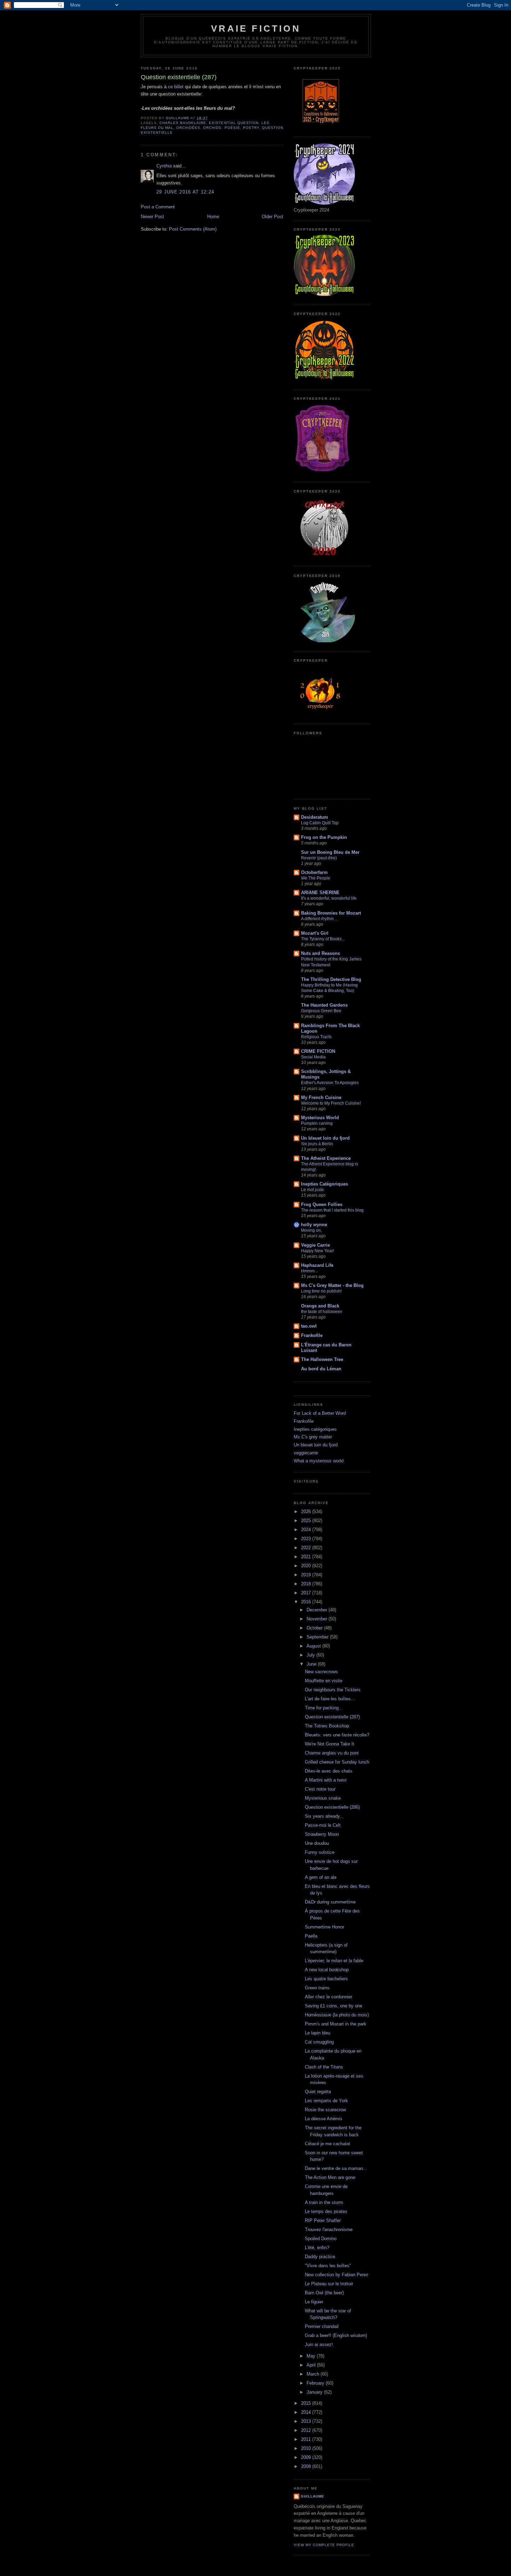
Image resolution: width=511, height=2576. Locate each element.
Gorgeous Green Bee (321, 1011)
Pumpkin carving (317, 1123)
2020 (307, 1566)
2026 (307, 1512)
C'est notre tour (320, 1789)
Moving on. (311, 1230)
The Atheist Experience (326, 1158)
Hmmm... (309, 1271)
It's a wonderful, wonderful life (329, 898)
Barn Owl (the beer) (324, 2293)
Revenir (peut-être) (319, 858)
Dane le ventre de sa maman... (336, 2168)
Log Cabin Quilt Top (320, 823)
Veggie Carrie (315, 1245)
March (314, 2374)
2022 (307, 1548)
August (314, 1646)
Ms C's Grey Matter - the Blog (332, 1285)
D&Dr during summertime (330, 1902)
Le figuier (314, 2302)
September (318, 1637)
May (312, 2356)
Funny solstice (320, 1852)
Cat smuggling (319, 2042)
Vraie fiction (256, 28)
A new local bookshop (327, 1970)
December (318, 1610)
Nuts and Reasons (321, 953)
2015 (307, 2403)
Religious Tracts (316, 1037)
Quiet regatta (318, 2092)
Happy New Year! (318, 1251)
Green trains (317, 1988)
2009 (307, 2457)
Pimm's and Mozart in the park (336, 2024)
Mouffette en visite (324, 1681)
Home (213, 217)
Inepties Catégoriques (325, 1184)
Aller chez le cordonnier (328, 1997)
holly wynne (314, 1225)
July (311, 1655)
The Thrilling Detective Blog (331, 979)
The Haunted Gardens (324, 1005)
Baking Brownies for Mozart (331, 913)
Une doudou (317, 1843)
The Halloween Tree (322, 1359)
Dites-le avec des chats (329, 1771)
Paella (311, 1936)
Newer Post (152, 217)
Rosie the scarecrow (325, 2110)
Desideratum (315, 817)
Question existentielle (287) (332, 1717)
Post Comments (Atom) (193, 229)
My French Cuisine (321, 1097)
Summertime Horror (325, 1927)
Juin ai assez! (319, 2344)
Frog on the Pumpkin (324, 837)
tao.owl (309, 1326)
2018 (307, 1584)
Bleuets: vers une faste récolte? (337, 1735)
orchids (212, 128)
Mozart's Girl (315, 933)
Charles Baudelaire (183, 123)
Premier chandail (322, 2326)
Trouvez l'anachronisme (329, 2230)
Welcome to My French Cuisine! (331, 1103)
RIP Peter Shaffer (323, 2220)
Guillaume (313, 2496)
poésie (232, 128)
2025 (307, 1521)
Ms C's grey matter (313, 1437)
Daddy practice (320, 2257)
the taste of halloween (322, 1312)
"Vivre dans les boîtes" (328, 2266)
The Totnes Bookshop (327, 1726)
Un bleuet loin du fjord (325, 1138)
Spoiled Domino (321, 2239)
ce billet (176, 87)
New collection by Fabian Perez (337, 2275)
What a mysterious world (319, 1461)
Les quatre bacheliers (326, 1979)
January (315, 2392)
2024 (307, 1530)
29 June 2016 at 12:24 (185, 192)
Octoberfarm (314, 872)
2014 (307, 2412)
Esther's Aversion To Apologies (330, 1083)
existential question (234, 123)
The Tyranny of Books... (323, 939)
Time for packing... (324, 1708)
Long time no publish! (321, 1291)
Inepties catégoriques (315, 1429)
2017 (307, 1593)
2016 (307, 1602)
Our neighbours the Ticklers (333, 1690)
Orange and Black (320, 1306)
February (316, 2383)
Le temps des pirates (326, 2211)
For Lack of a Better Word (320, 1413)
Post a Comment (158, 207)
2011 (307, 2439)
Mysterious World (320, 1118)
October (315, 1628)
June (312, 1664)
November (318, 1619)
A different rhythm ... (319, 919)
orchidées (188, 128)
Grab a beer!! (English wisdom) (336, 2335)
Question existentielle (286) (332, 1807)
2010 (307, 2448)
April (312, 2365)
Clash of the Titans (324, 2067)
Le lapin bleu (318, 2033)
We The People (316, 878)
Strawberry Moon (322, 1834)
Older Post (273, 217)
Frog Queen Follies (322, 1204)
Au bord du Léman (321, 1369)
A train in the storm (324, 2202)
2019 (307, 1575)
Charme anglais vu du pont (332, 1753)
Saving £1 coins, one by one (334, 2006)
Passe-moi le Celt (323, 1825)
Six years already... (324, 1816)
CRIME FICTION (318, 1051)
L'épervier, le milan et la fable (334, 1961)
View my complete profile (324, 2545)
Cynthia (164, 166)
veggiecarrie (306, 1453)
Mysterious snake (323, 1798)
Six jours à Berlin (317, 1144)
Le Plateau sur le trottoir (329, 2284)
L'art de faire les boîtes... (330, 1699)
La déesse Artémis (324, 2119)
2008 (307, 2466)
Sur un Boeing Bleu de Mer (330, 852)
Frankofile (312, 1335)
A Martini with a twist (326, 1780)
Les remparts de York (326, 2101)
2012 (307, 2430)
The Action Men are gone (330, 2177)
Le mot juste (313, 1190)
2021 (307, 1557)
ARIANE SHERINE (320, 893)
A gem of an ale (321, 1877)
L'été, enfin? (317, 2248)
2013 (307, 2421)
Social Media (313, 1057)
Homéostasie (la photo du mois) (337, 2015)
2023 (307, 1539)
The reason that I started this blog (332, 1210)
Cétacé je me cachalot (327, 2144)
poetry (251, 128)
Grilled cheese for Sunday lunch (337, 1762)
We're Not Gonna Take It (330, 1744)
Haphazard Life (317, 1265)
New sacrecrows (321, 1672)
